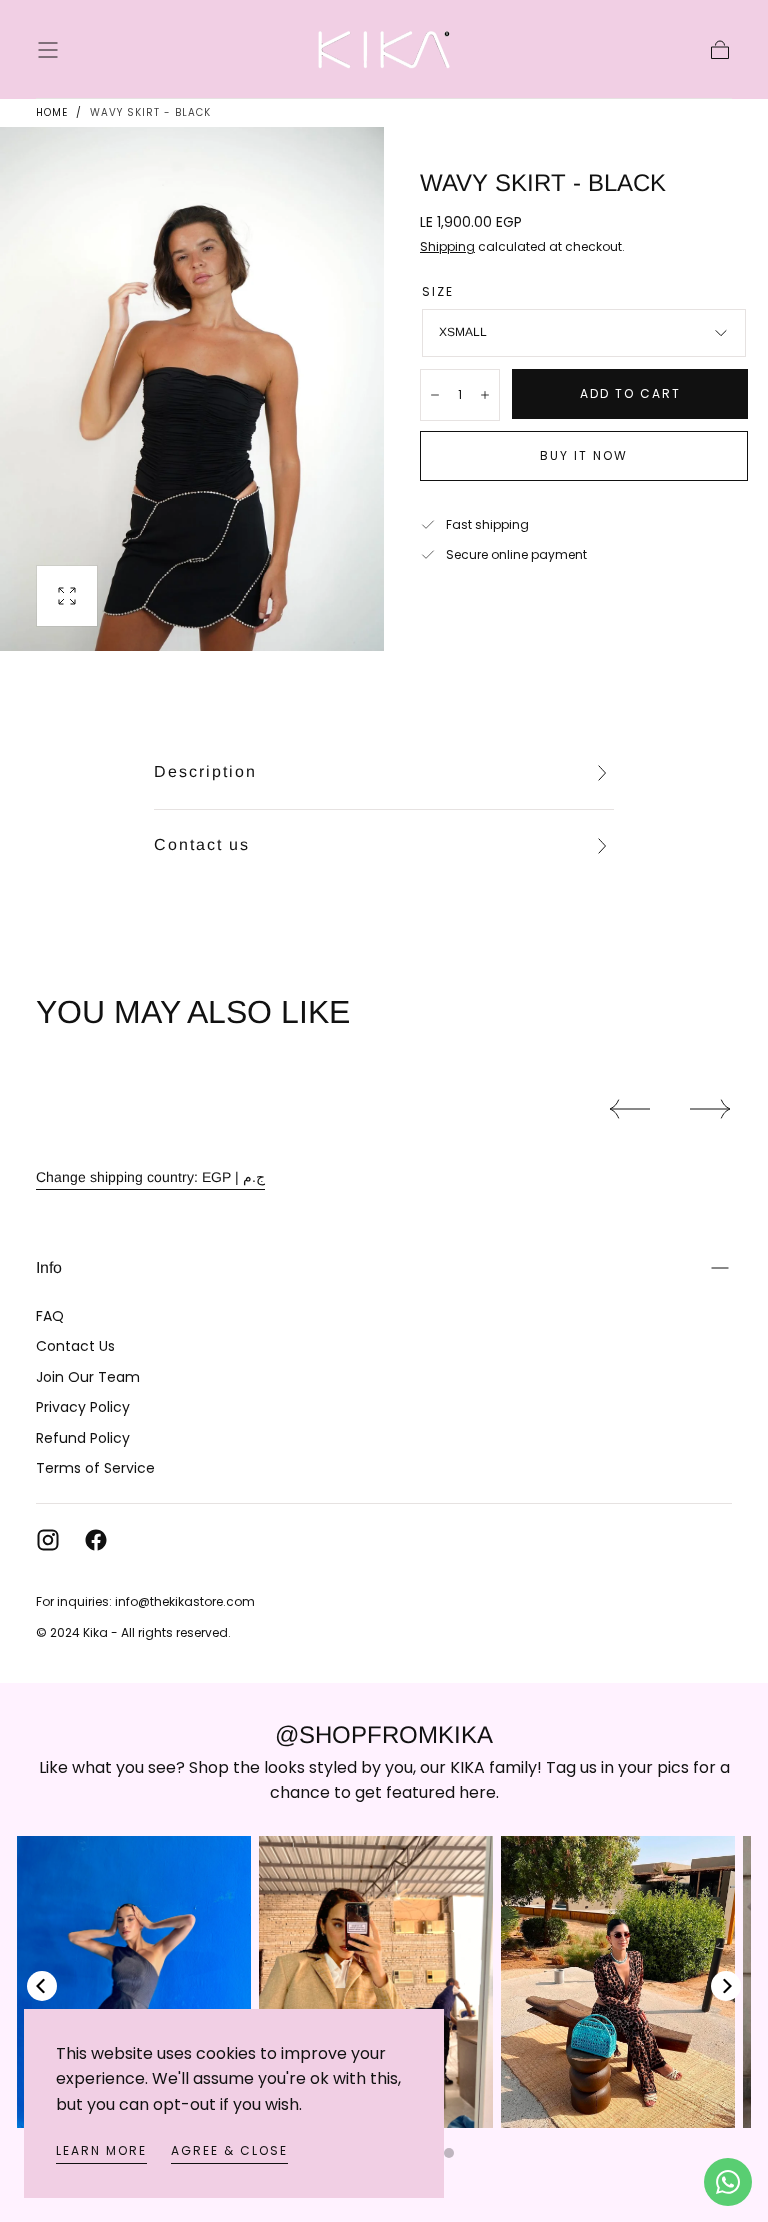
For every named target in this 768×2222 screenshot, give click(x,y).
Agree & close (229, 2150)
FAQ (50, 1316)
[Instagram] (48, 1540)
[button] (48, 50)
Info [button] (49, 1267)
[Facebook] (96, 1540)
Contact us (202, 844)
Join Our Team (88, 1377)
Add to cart (630, 393)
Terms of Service (95, 1468)
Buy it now (584, 455)
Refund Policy (83, 1438)
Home (52, 112)
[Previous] (42, 1986)
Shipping (447, 246)
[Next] (726, 1986)
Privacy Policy (83, 1407)
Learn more (101, 2150)
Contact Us (75, 1346)
